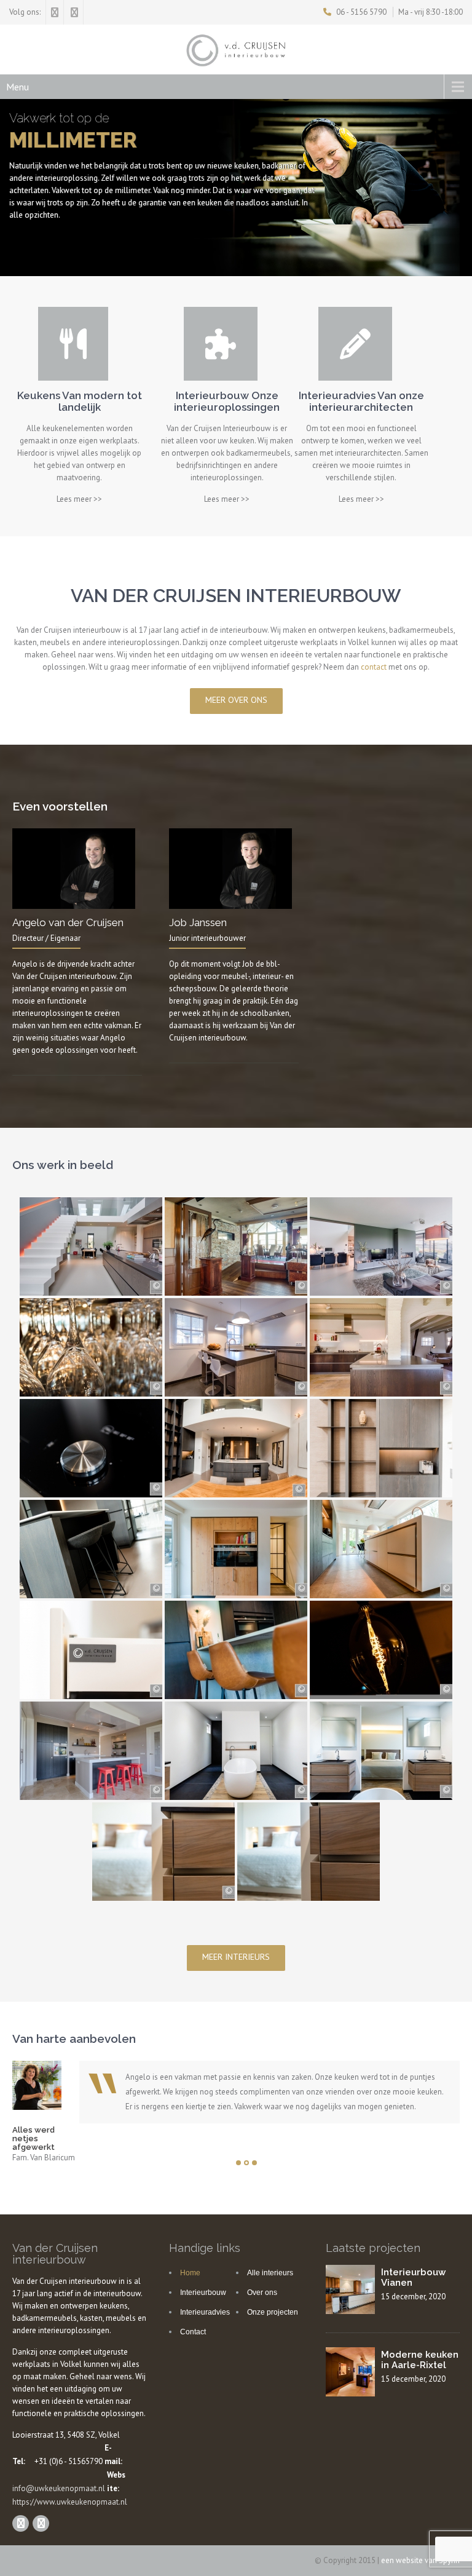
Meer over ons (236, 700)
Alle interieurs (270, 2273)
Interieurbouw (203, 2293)
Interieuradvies (205, 2312)
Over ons (262, 2293)
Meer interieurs (236, 1957)
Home (190, 2273)
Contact (193, 2332)
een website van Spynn (420, 2560)
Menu (18, 87)
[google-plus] (75, 12)
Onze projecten (273, 2312)
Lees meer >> (79, 499)
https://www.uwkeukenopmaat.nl (70, 2502)
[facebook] (55, 12)
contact (374, 667)
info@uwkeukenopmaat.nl (59, 2488)
